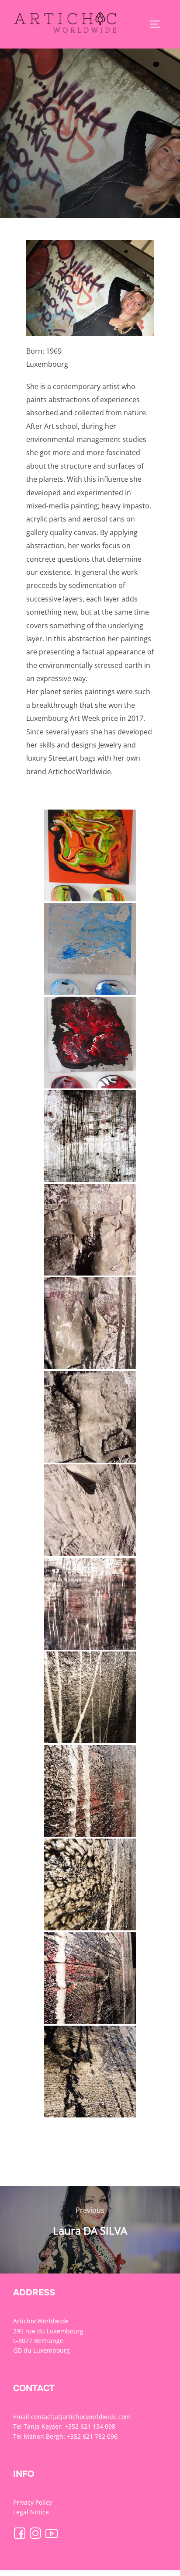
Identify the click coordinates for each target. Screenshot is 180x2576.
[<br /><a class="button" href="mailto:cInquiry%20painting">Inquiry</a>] (90, 855)
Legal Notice (31, 2512)
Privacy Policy (33, 2502)
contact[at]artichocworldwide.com (81, 2417)
